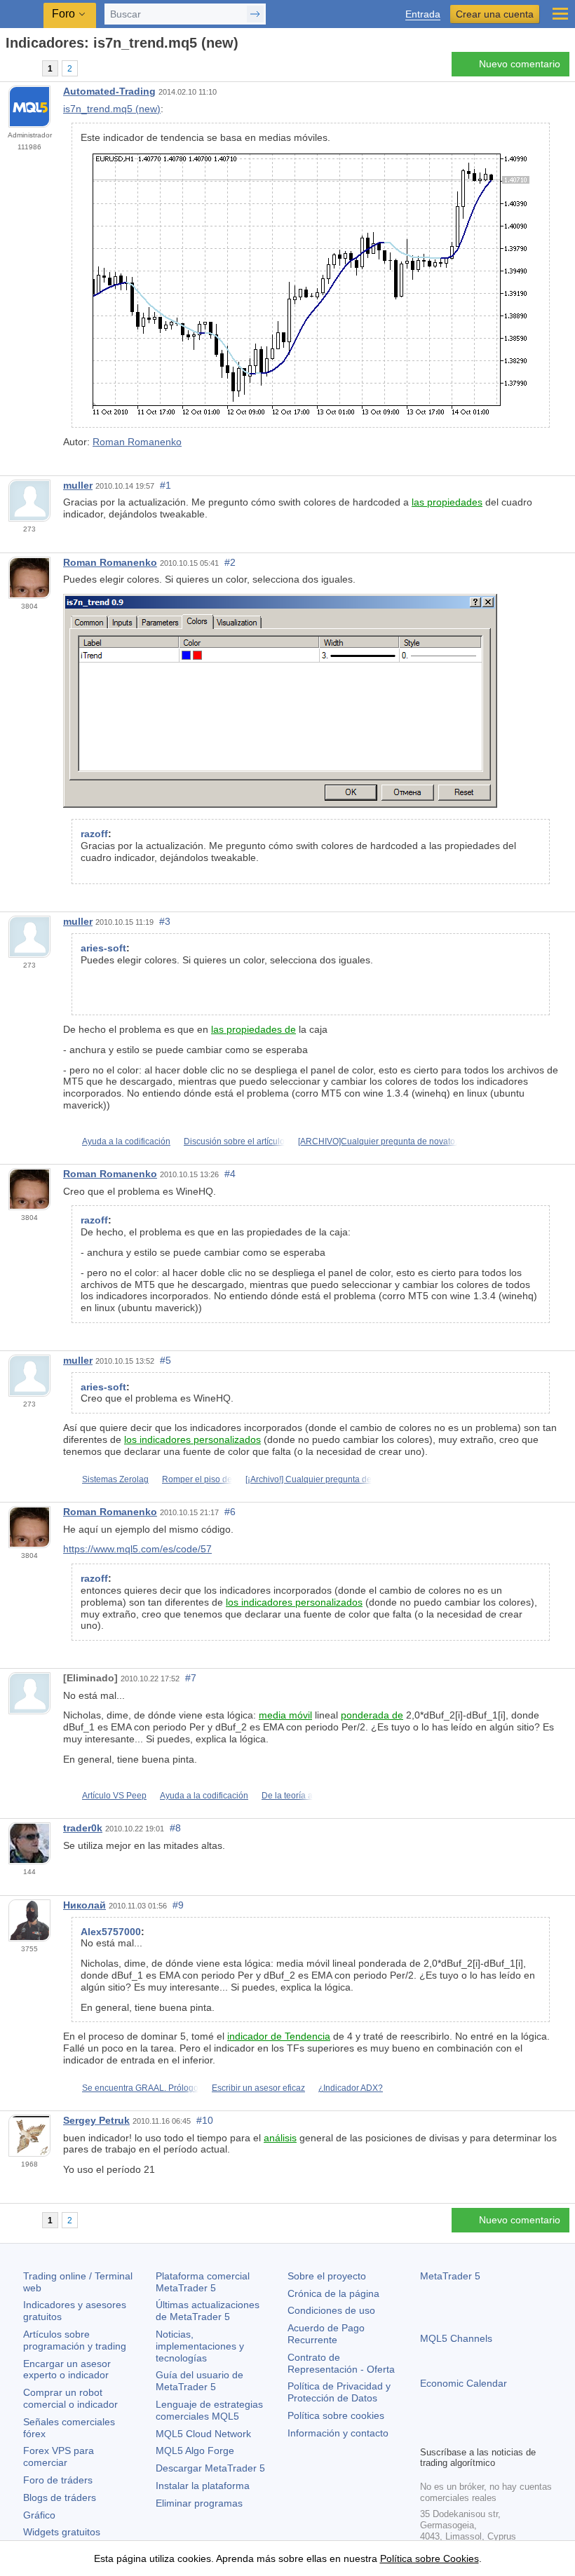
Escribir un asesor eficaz (258, 2088)
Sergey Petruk (96, 2120)
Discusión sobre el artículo (234, 1141)
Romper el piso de (197, 1479)
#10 (205, 2120)
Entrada (423, 14)
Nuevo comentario (520, 64)
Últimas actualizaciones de (208, 2311)
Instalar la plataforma (203, 2486)
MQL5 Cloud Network (203, 2434)
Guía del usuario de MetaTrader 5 (199, 2381)
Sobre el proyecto (327, 2276)
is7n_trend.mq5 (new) (112, 109)
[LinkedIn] (518, 2433)
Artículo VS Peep (114, 1796)
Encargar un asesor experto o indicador (67, 2370)
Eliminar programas (199, 2503)
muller (78, 485)
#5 (165, 1360)
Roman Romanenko (137, 442)
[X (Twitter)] (473, 2433)
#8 (175, 1828)
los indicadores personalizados (192, 1439)
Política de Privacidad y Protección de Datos (339, 2392)
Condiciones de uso (331, 2310)
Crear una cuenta (495, 14)
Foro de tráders (58, 2480)
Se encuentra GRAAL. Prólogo (140, 2088)
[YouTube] (496, 2433)
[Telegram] (451, 2433)
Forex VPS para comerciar (59, 2456)
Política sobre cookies (336, 2415)
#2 (230, 562)
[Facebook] (428, 2433)
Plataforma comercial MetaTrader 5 (203, 2282)
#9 (178, 1905)
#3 (165, 921)
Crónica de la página (333, 2293)
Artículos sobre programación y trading (75, 2340)
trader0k (83, 1828)
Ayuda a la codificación (126, 1141)
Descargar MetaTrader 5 (210, 2468)
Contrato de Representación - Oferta (341, 2363)
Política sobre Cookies (429, 2558)
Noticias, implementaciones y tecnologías (200, 2346)
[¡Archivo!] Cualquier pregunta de (309, 1479)
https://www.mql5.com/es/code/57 (137, 1549)
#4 (230, 1174)
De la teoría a (287, 1796)
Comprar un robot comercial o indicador (70, 2398)
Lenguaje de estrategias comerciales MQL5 (209, 2410)
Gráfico (39, 2515)
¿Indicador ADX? (351, 2088)
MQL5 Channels (456, 2338)
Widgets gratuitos (62, 2532)
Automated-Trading (109, 91)
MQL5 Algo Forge (195, 2450)
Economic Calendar (464, 2383)
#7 (191, 1678)
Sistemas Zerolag (115, 1479)
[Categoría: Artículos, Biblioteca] (27, 68)
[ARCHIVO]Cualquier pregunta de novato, (378, 1141)
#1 (165, 485)
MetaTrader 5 (450, 2276)
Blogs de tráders (60, 2497)
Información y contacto (338, 2433)
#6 (230, 1512)
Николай (84, 1905)
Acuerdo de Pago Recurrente (326, 2334)
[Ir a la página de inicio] (10, 68)
